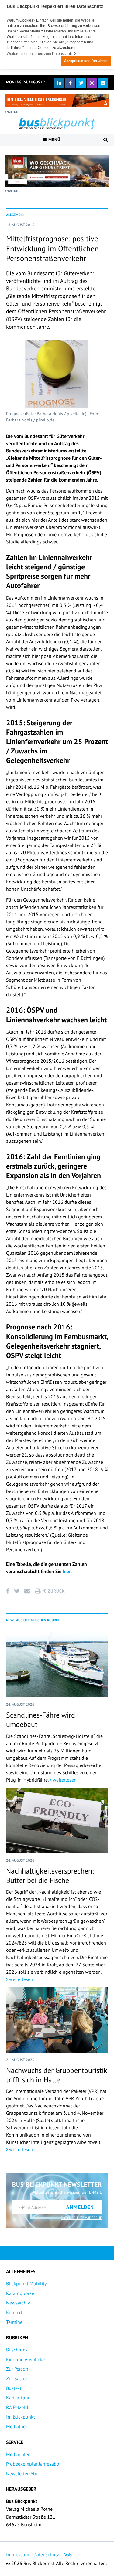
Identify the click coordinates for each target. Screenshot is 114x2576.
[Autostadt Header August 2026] (57, 101)
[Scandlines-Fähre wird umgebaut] (57, 1665)
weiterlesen (64, 1780)
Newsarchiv (18, 2303)
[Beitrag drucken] (38, 1591)
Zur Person (17, 2369)
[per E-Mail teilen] (27, 1591)
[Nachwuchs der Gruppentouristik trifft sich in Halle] (57, 2020)
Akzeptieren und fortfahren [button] (86, 61)
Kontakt (14, 2312)
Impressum (18, 2554)
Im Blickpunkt (21, 2417)
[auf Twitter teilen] (17, 1591)
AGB (67, 2554)
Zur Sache (16, 2378)
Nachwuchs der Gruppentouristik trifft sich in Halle (57, 2075)
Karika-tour (18, 2398)
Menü (54, 140)
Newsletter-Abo (22, 2473)
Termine (14, 2322)
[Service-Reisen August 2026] (57, 171)
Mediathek (17, 2426)
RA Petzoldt (18, 2407)
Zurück (56, 1591)
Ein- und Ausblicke (25, 2359)
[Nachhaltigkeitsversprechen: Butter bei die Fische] (57, 1821)
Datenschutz (46, 2554)
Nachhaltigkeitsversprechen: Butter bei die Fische (50, 1876)
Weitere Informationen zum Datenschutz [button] (40, 54)
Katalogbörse (20, 2293)
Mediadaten (18, 2454)
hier (67, 1571)
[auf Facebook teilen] (9, 1591)
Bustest (14, 2388)
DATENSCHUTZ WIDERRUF (81, 2218)
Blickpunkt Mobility (26, 2283)
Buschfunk (17, 2350)
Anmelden (80, 2207)
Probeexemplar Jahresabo (33, 2464)
